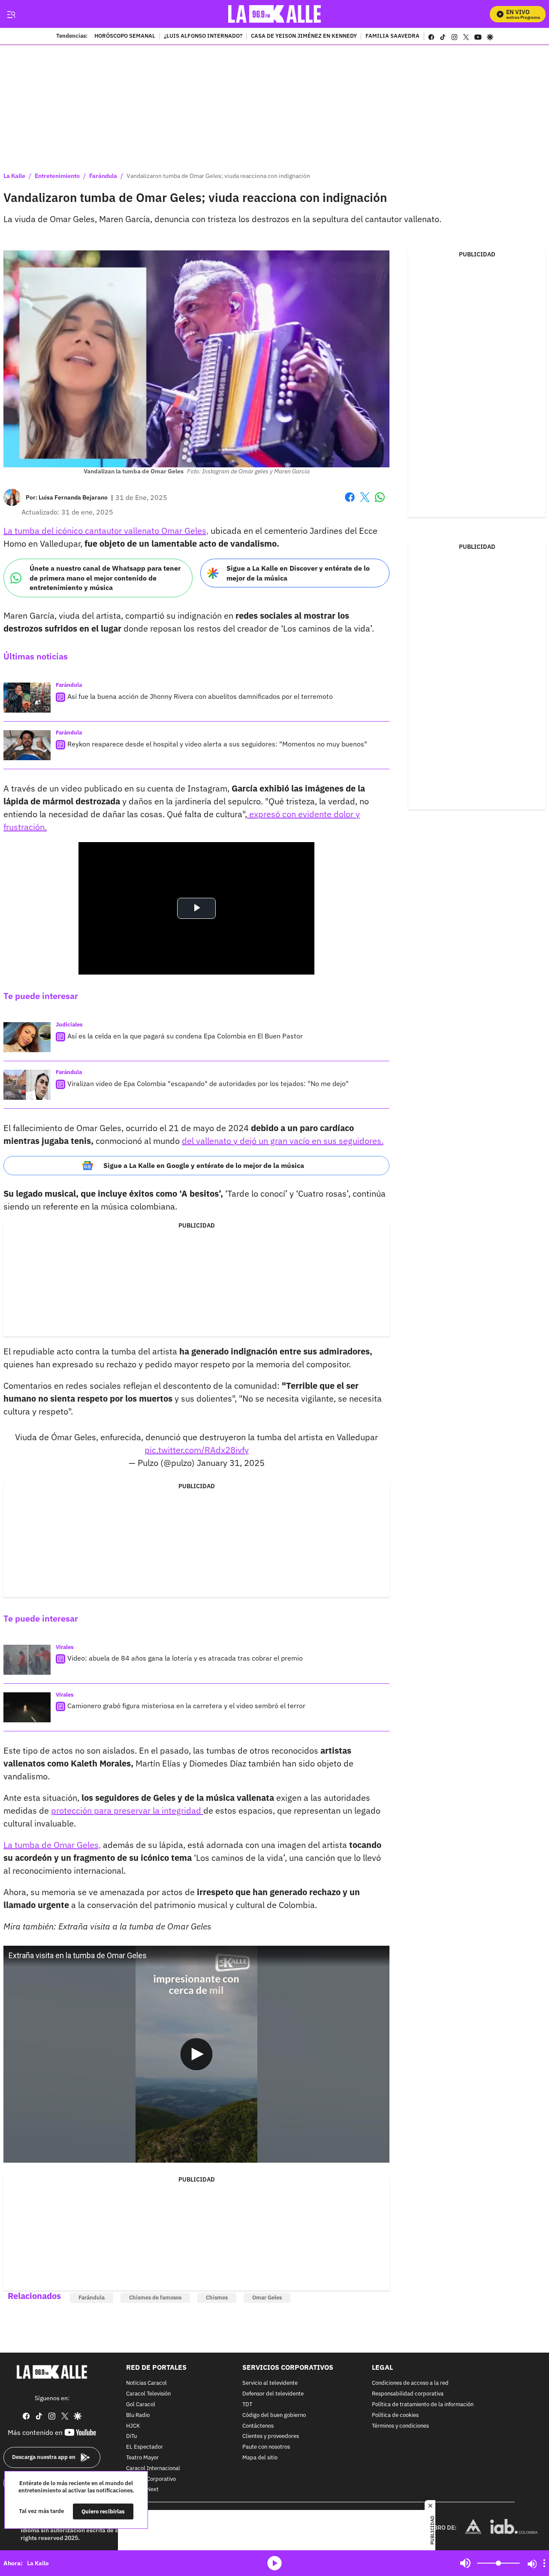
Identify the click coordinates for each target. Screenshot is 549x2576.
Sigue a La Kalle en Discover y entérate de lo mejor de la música (298, 573)
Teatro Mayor (142, 2458)
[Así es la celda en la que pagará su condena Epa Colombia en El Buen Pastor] (27, 1037)
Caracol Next (142, 2490)
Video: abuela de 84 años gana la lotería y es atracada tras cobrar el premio (185, 1658)
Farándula (103, 176)
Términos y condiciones (400, 2426)
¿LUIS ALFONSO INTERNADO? (203, 36)
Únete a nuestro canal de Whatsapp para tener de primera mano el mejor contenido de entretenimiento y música (105, 578)
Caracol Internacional (153, 2468)
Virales (65, 1647)
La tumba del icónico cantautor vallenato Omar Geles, (106, 531)
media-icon (274, 2563)
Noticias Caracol (146, 2383)
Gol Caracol (141, 2405)
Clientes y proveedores (271, 2436)
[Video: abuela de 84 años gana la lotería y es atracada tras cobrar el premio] (27, 1660)
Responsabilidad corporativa (408, 2394)
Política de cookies (395, 2415)
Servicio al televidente (270, 2383)
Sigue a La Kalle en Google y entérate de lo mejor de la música (204, 1165)
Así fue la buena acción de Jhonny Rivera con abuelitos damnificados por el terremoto (200, 696)
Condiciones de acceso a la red (410, 2383)
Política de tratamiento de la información (423, 2405)
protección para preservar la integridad (127, 1810)
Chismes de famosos (155, 2298)
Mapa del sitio (260, 2458)
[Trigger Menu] (11, 14)
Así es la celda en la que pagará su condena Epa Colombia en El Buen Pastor (185, 1036)
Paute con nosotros (266, 2447)
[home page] (275, 14)
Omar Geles (267, 2298)
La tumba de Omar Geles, (52, 1845)
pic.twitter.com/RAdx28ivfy (197, 1450)
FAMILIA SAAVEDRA (392, 36)
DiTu (131, 2436)
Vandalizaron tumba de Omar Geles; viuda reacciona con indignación (218, 176)
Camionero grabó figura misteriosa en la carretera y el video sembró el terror (186, 1706)
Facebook (350, 502)
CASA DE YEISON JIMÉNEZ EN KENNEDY (304, 36)
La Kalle (14, 176)
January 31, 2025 (231, 1463)
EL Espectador (145, 2447)
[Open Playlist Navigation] (544, 2563)
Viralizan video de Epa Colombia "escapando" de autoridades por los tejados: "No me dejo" (208, 1083)
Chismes (217, 2298)
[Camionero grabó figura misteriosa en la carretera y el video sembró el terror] (27, 1707)
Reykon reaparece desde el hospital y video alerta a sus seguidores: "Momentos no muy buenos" (217, 744)
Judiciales (69, 1025)
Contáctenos (258, 2426)
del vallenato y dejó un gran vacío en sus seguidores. (283, 1141)
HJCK (133, 2426)
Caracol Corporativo (151, 2479)
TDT (247, 2405)
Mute (465, 2563)
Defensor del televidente (273, 2394)
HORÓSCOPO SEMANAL (125, 36)
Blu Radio (138, 2415)
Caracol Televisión (148, 2394)
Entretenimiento (57, 176)
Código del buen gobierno (274, 2415)
